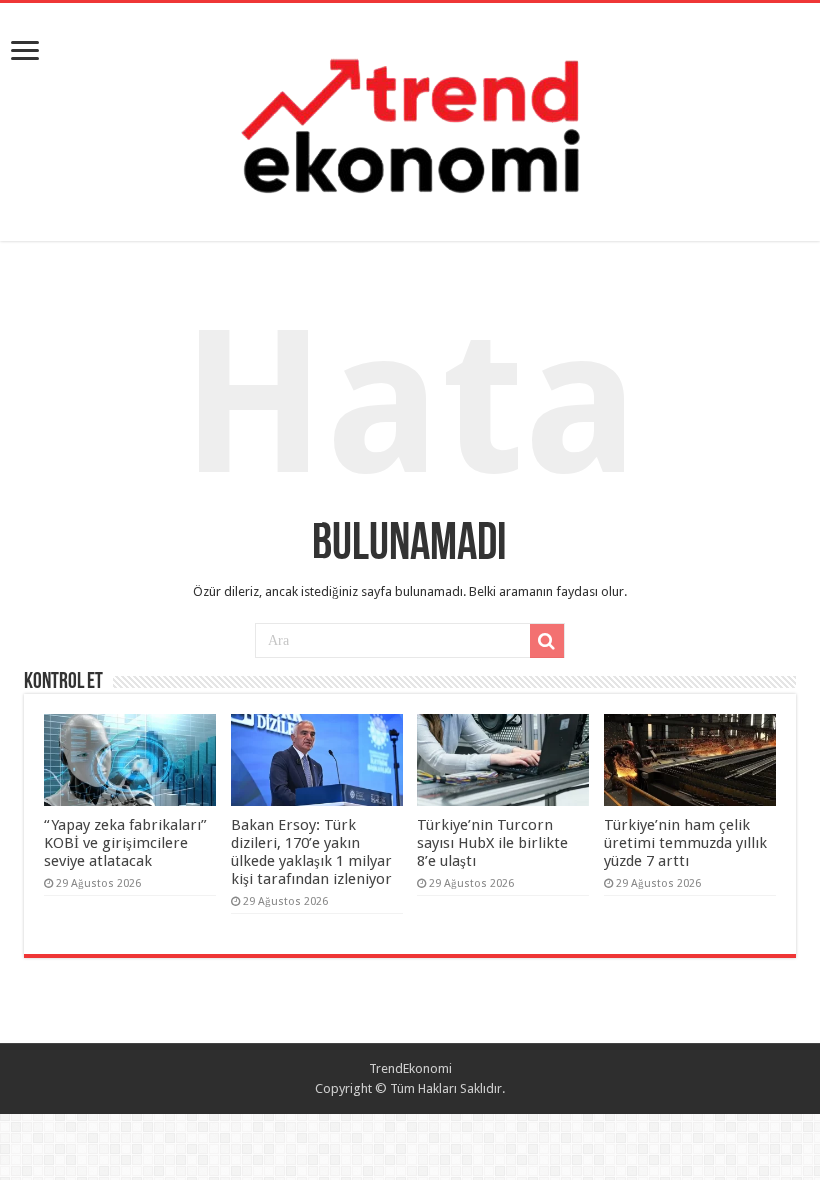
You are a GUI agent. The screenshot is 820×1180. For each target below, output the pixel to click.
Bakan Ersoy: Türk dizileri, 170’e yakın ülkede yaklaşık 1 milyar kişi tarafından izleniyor (311, 852)
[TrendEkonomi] (410, 118)
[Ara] (547, 641)
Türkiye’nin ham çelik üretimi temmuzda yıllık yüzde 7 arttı (685, 843)
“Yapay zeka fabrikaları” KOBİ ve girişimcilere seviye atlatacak (125, 843)
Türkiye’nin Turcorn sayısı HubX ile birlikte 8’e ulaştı (492, 843)
